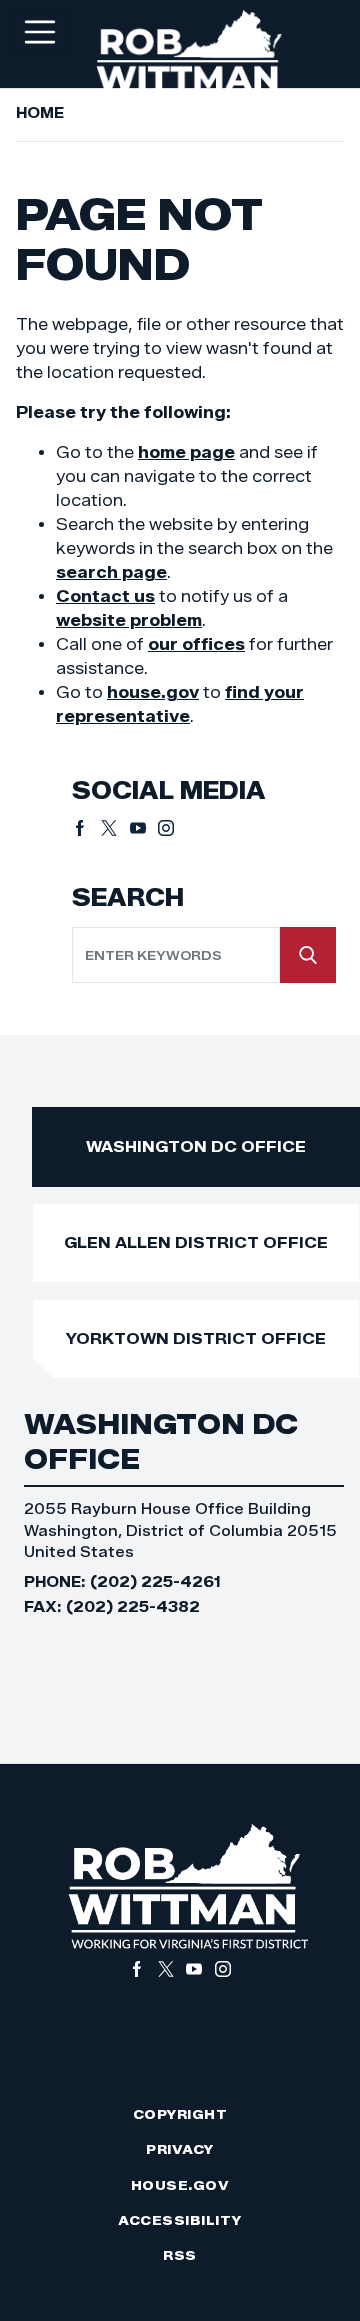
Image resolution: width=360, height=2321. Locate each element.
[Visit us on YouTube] (144, 828)
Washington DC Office (196, 1146)
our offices (196, 644)
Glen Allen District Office (196, 1242)
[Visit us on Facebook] (86, 828)
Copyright (180, 2114)
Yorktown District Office (196, 1338)
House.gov (180, 2185)
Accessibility (180, 2220)
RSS (180, 2255)
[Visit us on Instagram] (166, 828)
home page (186, 452)
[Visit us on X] (115, 828)
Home (40, 113)
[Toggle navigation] (40, 32)
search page (111, 572)
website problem (129, 620)
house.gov (153, 692)
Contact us (105, 596)
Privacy (180, 2149)
